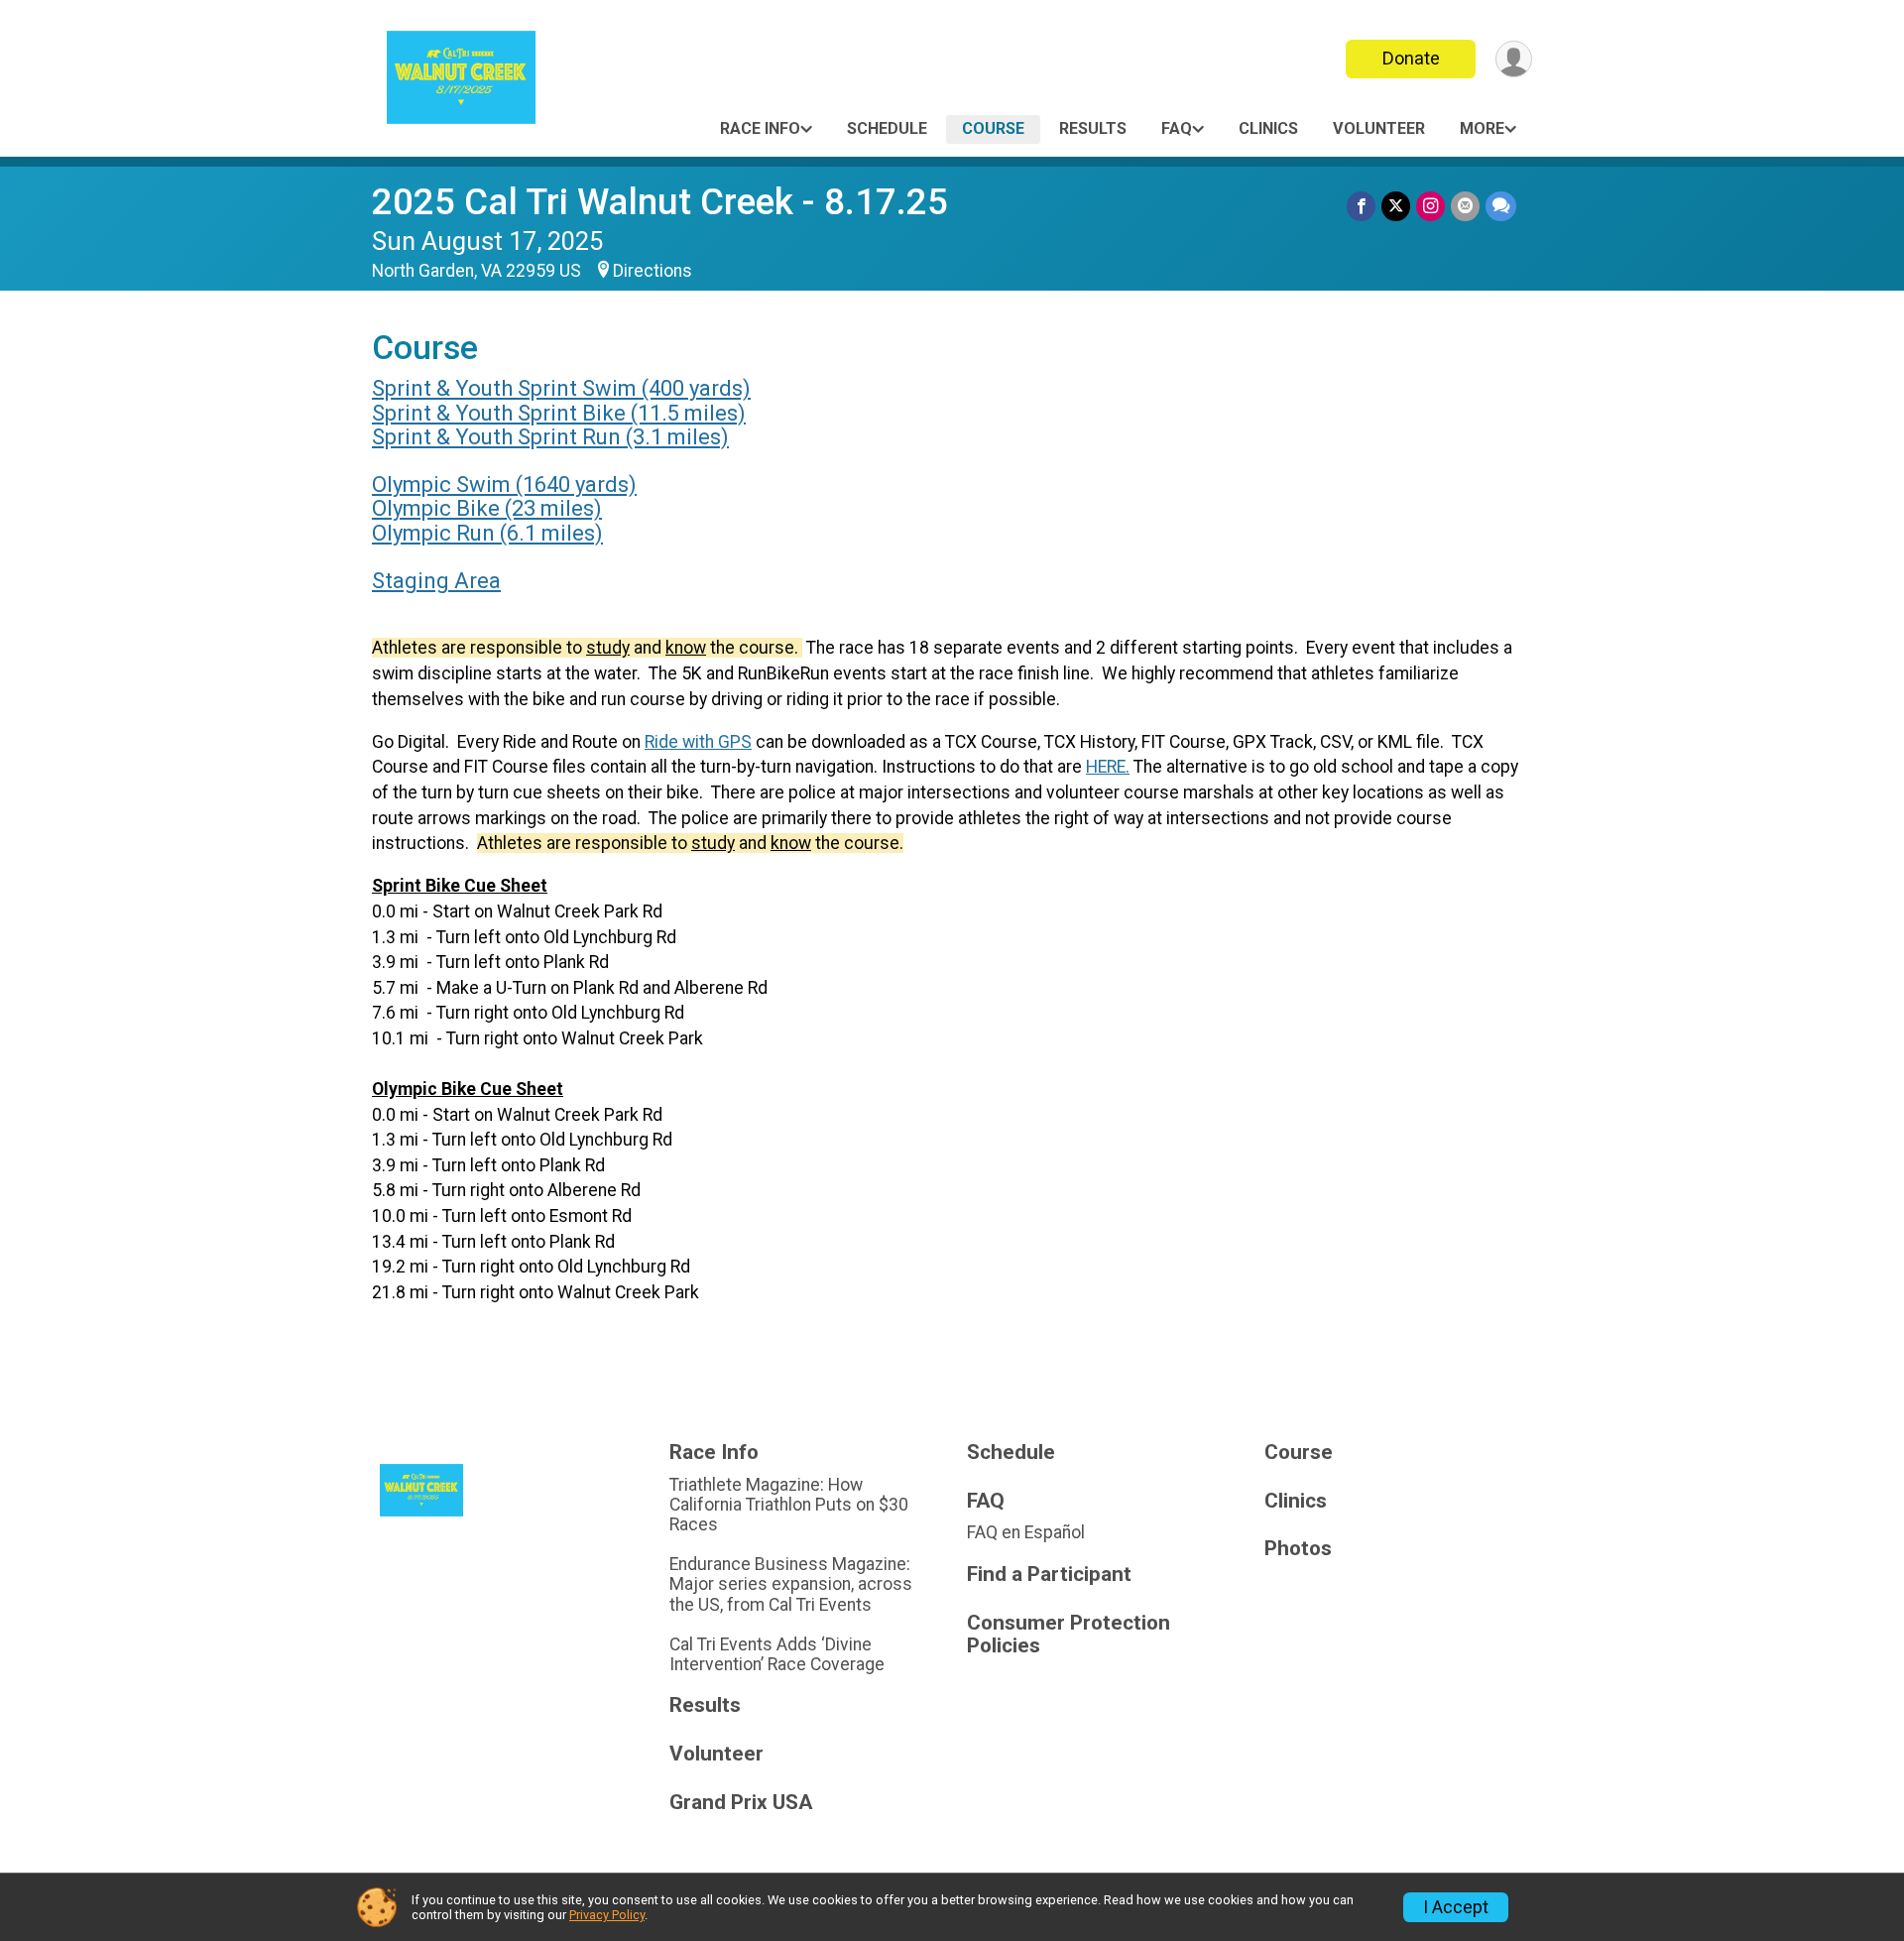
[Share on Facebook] (1361, 206)
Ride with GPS (698, 742)
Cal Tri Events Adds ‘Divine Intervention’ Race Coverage (777, 1654)
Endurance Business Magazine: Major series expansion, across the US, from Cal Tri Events (791, 1584)
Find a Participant (1049, 1575)
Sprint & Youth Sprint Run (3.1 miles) (550, 437)
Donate (1411, 58)
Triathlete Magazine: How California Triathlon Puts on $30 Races (789, 1505)
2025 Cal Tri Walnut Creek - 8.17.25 (660, 202)
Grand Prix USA (741, 1803)
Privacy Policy (607, 1915)
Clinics (1268, 128)
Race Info (760, 128)
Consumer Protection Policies (1069, 1635)
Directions (653, 271)
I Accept (1456, 1907)
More (1482, 128)
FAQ (1177, 128)
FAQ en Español (1026, 1532)
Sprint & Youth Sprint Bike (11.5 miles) (559, 413)
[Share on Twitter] (1396, 206)
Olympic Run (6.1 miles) (487, 533)
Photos (1298, 1549)
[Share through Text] (1501, 206)
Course (993, 128)
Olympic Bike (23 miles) (487, 508)
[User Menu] (1514, 59)
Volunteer (1379, 128)
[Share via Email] (1465, 206)
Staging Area (436, 581)
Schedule (887, 128)
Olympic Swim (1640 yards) (504, 485)
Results (1093, 128)
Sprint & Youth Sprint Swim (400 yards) (561, 388)
